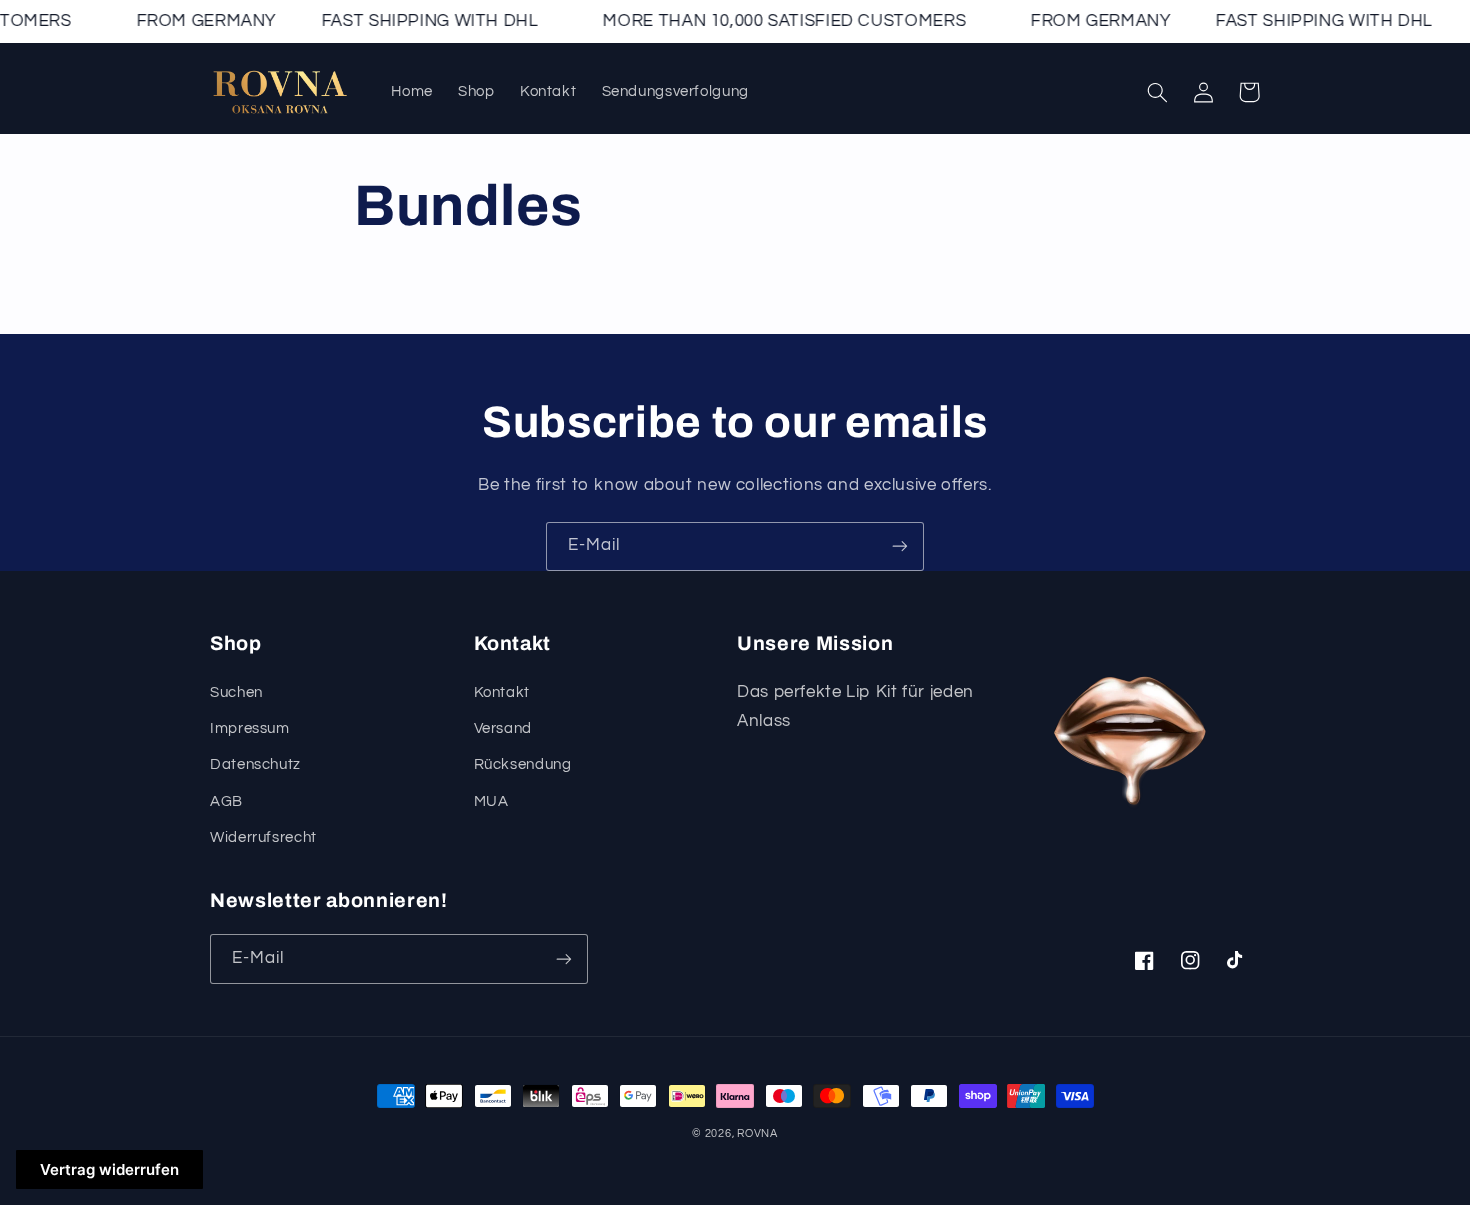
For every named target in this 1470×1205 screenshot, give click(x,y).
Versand (503, 728)
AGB (226, 801)
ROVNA (757, 1133)
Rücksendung (523, 764)
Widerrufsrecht (263, 837)
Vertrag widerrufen (109, 1169)
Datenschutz (255, 764)
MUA (491, 801)
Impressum (250, 728)
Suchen (236, 692)
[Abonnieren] (900, 546)
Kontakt (502, 692)
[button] (1157, 92)
